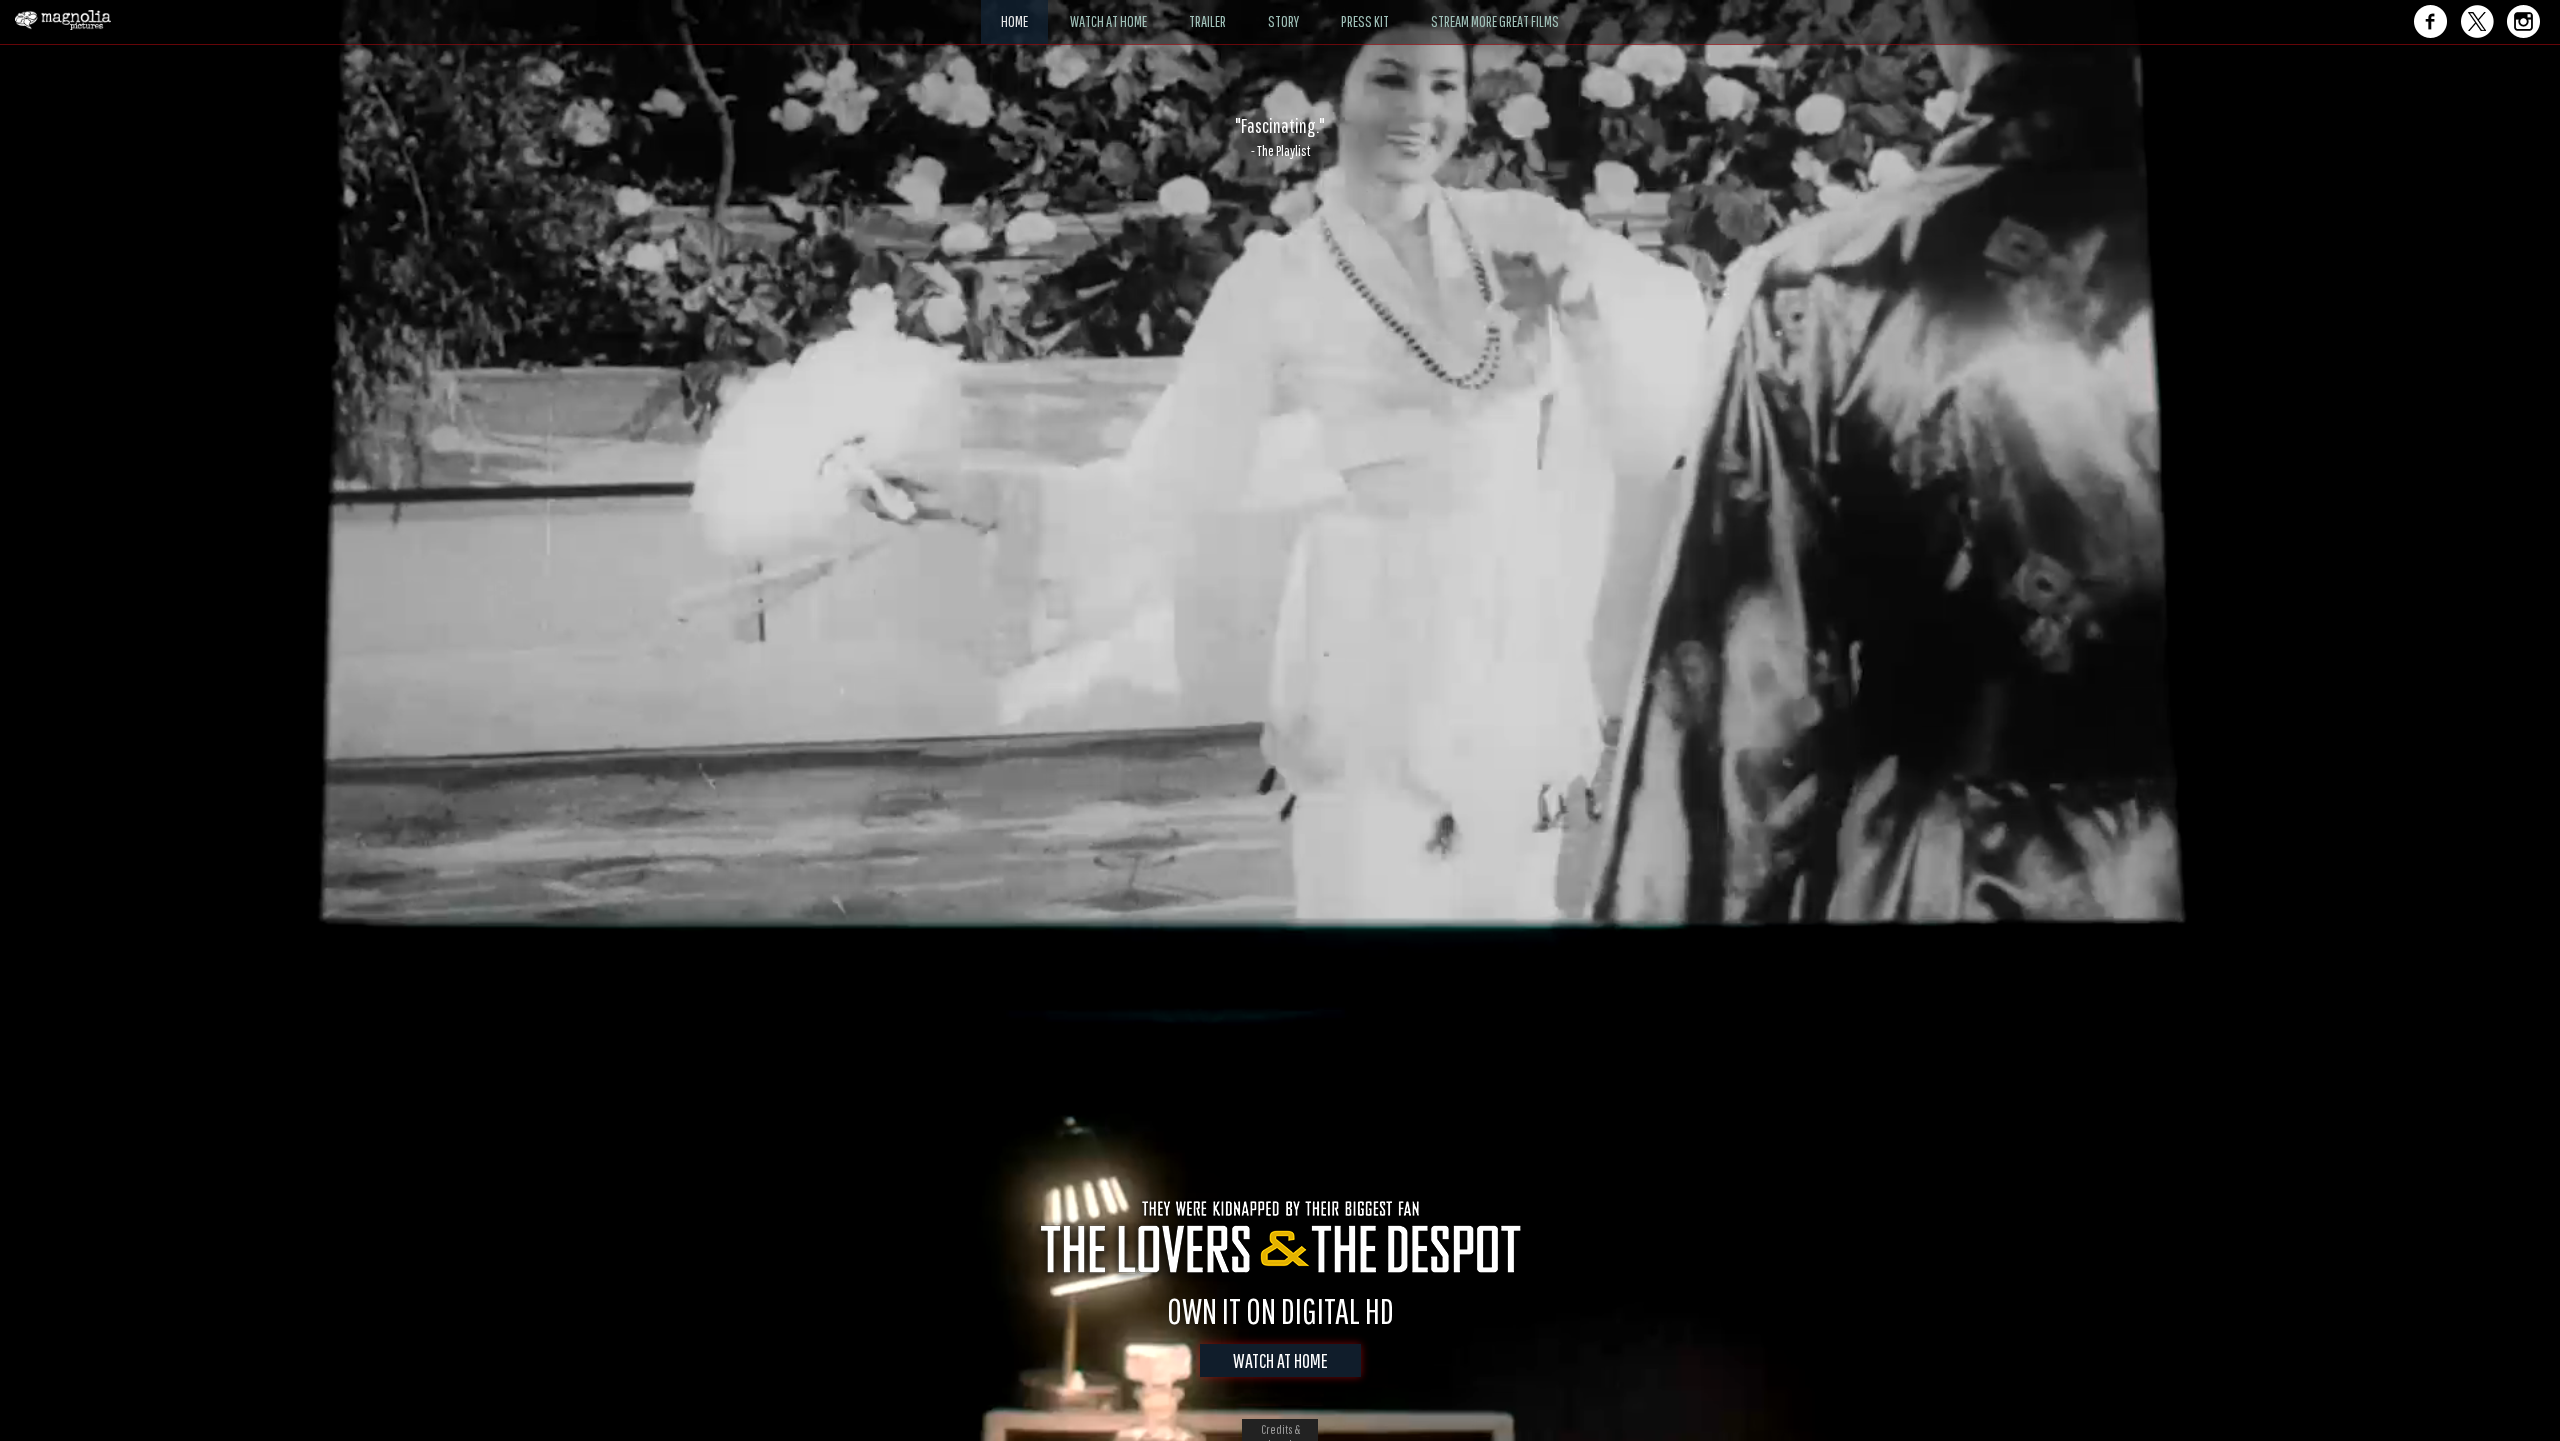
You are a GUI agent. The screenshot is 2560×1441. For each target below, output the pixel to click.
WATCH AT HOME (1280, 1360)
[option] (1280, 137)
